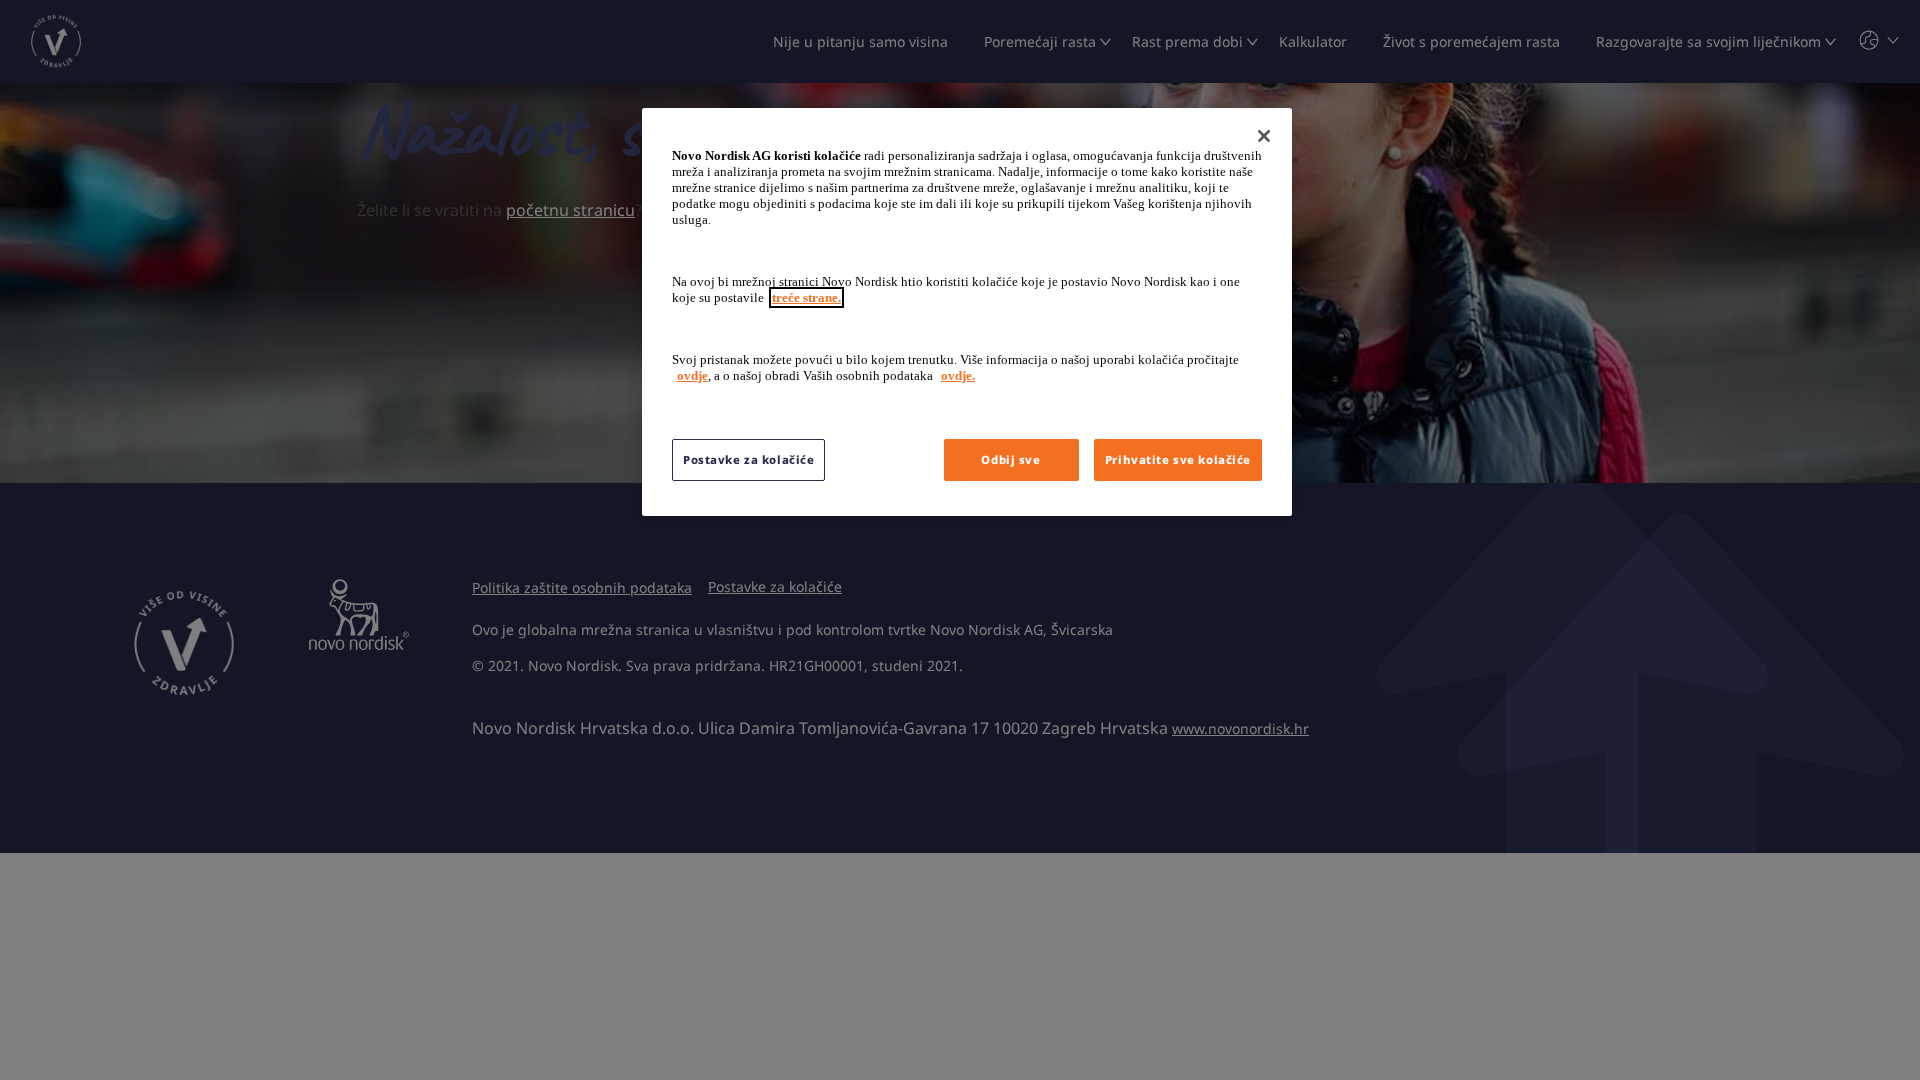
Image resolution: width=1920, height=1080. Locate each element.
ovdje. (958, 375)
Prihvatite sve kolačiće (1178, 459)
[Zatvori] (1264, 136)
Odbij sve (1010, 459)
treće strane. (806, 297)
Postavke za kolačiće (748, 459)
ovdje (692, 375)
